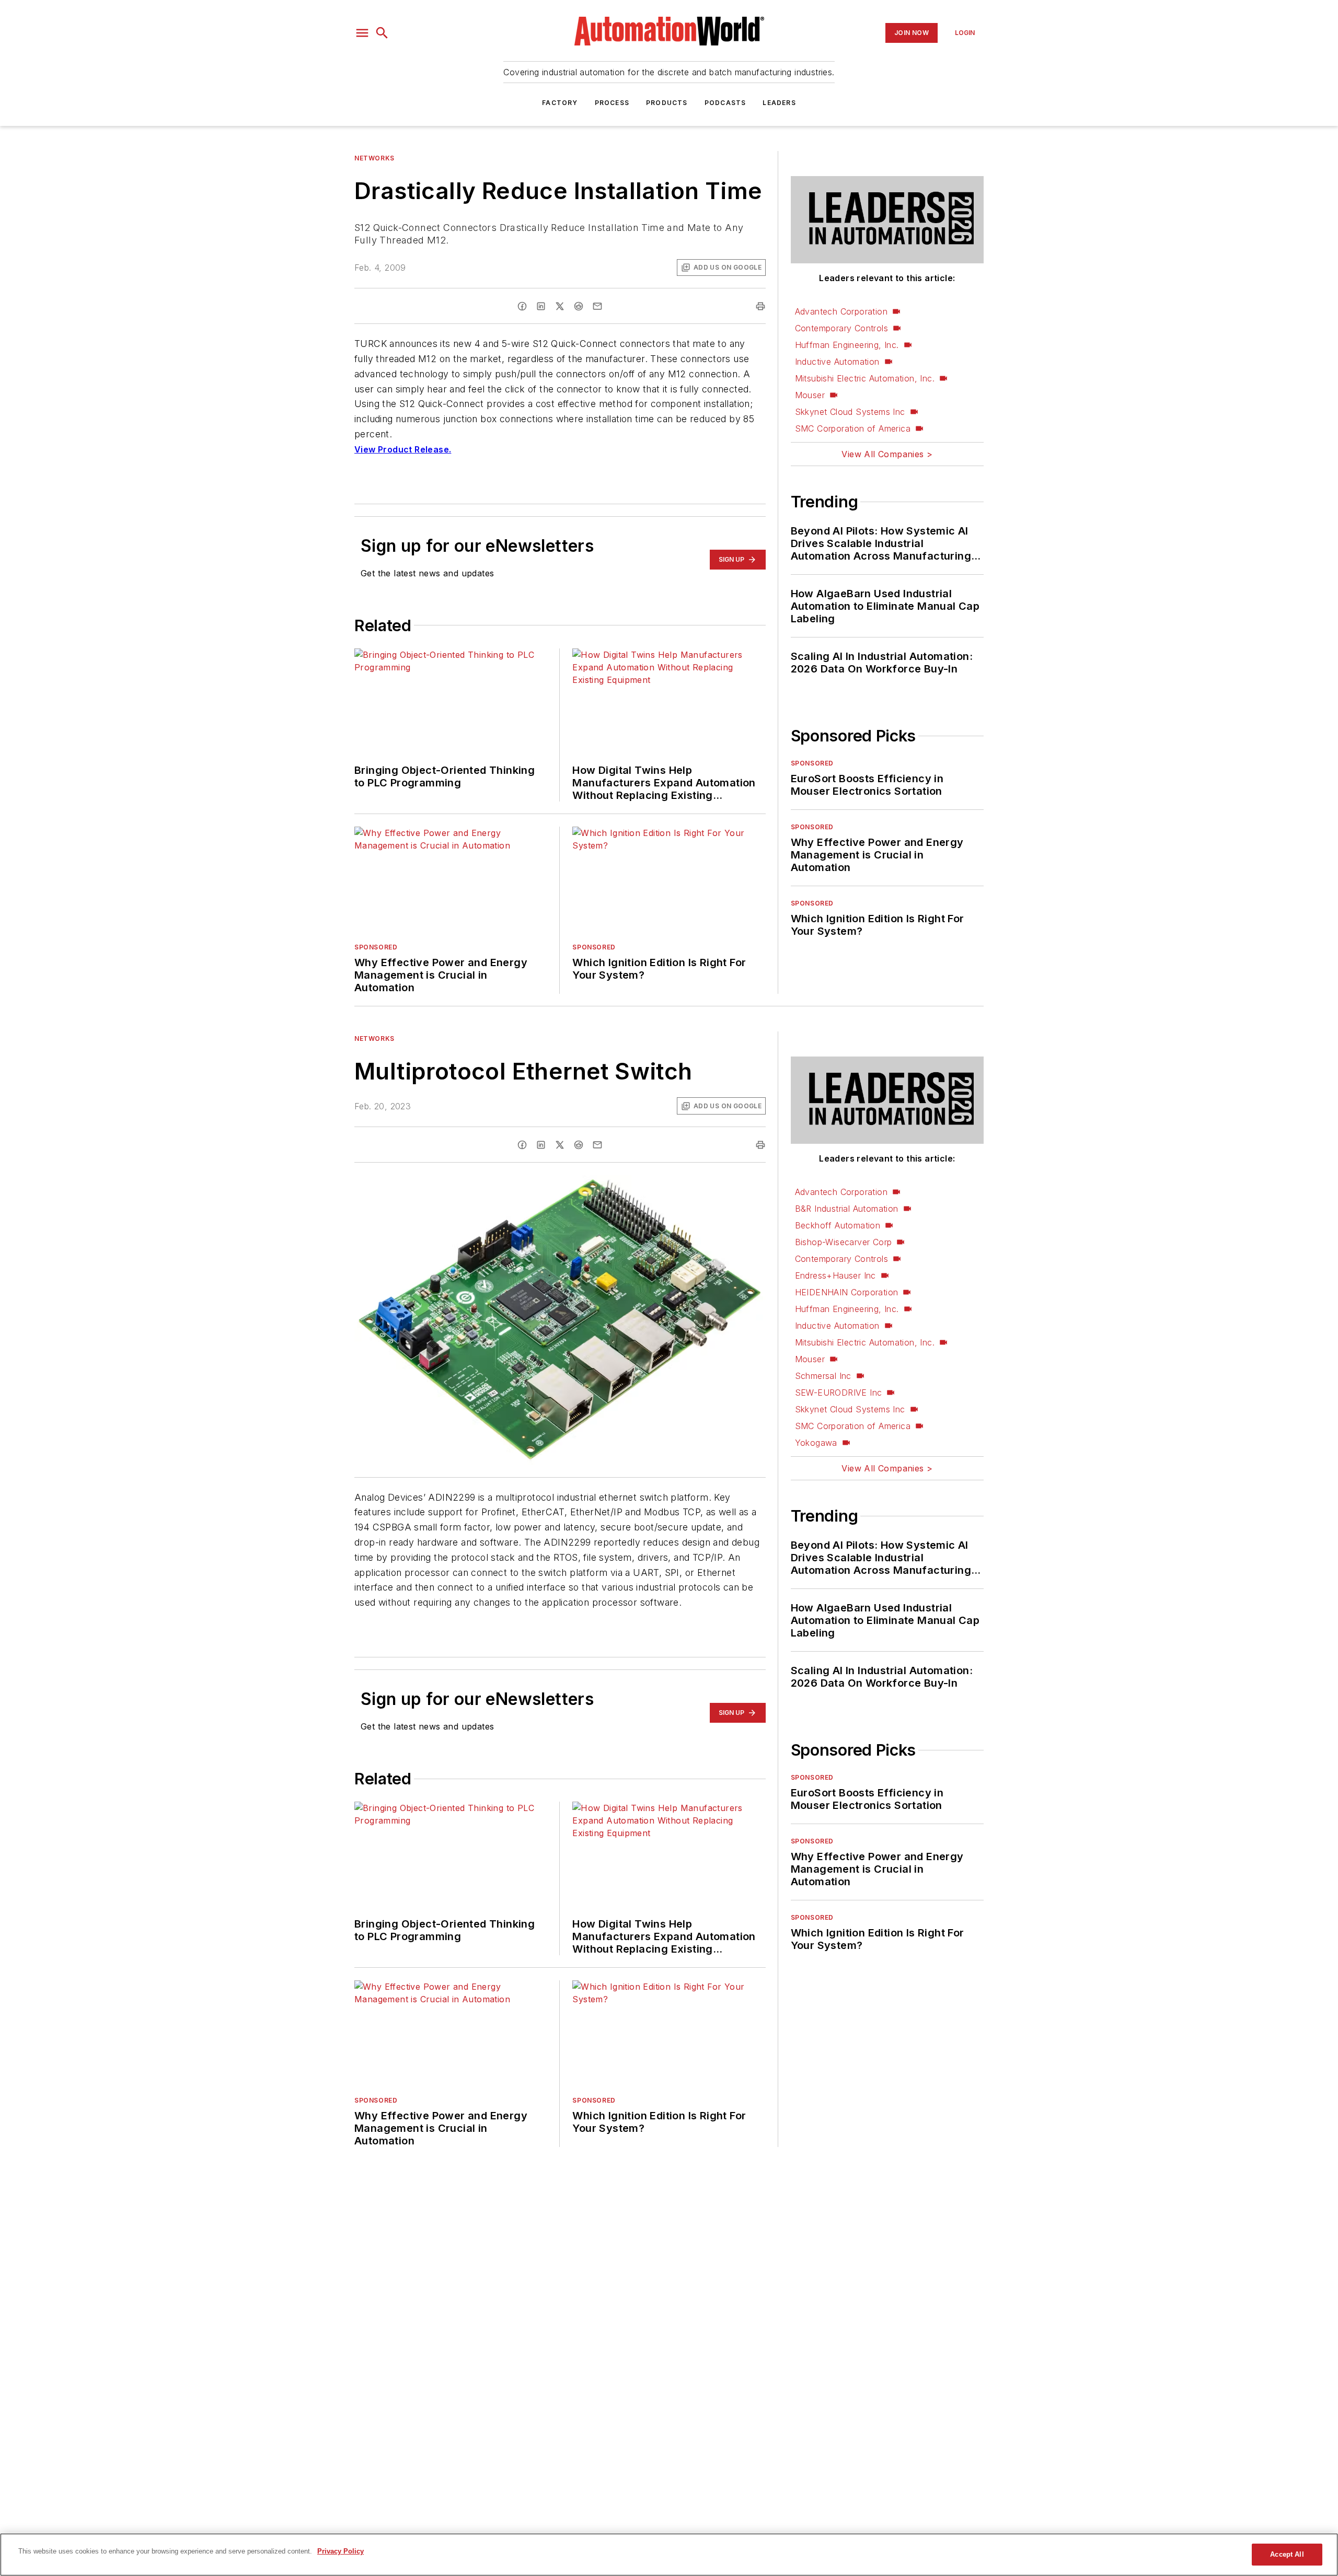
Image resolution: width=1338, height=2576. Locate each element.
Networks (374, 158)
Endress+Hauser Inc (835, 1275)
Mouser (810, 395)
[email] (597, 306)
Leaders (779, 103)
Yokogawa (816, 1443)
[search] (382, 33)
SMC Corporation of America (853, 428)
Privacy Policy (341, 2551)
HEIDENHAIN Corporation (847, 1292)
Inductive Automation (837, 362)
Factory (560, 103)
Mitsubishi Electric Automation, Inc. (865, 378)
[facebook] (522, 306)
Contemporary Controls (841, 328)
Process (612, 103)
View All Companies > (887, 454)
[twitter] (560, 306)
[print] (760, 306)
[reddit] (579, 306)
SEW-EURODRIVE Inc (839, 1393)
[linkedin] (541, 306)
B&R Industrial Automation (847, 1209)
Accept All (1287, 2554)
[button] (362, 33)
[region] (669, 2555)
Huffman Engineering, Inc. (847, 345)
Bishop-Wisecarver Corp (844, 1242)
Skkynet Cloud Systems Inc (850, 412)
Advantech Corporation (841, 311)
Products (667, 103)
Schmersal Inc (823, 1376)
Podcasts (725, 103)
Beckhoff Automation (838, 1225)
